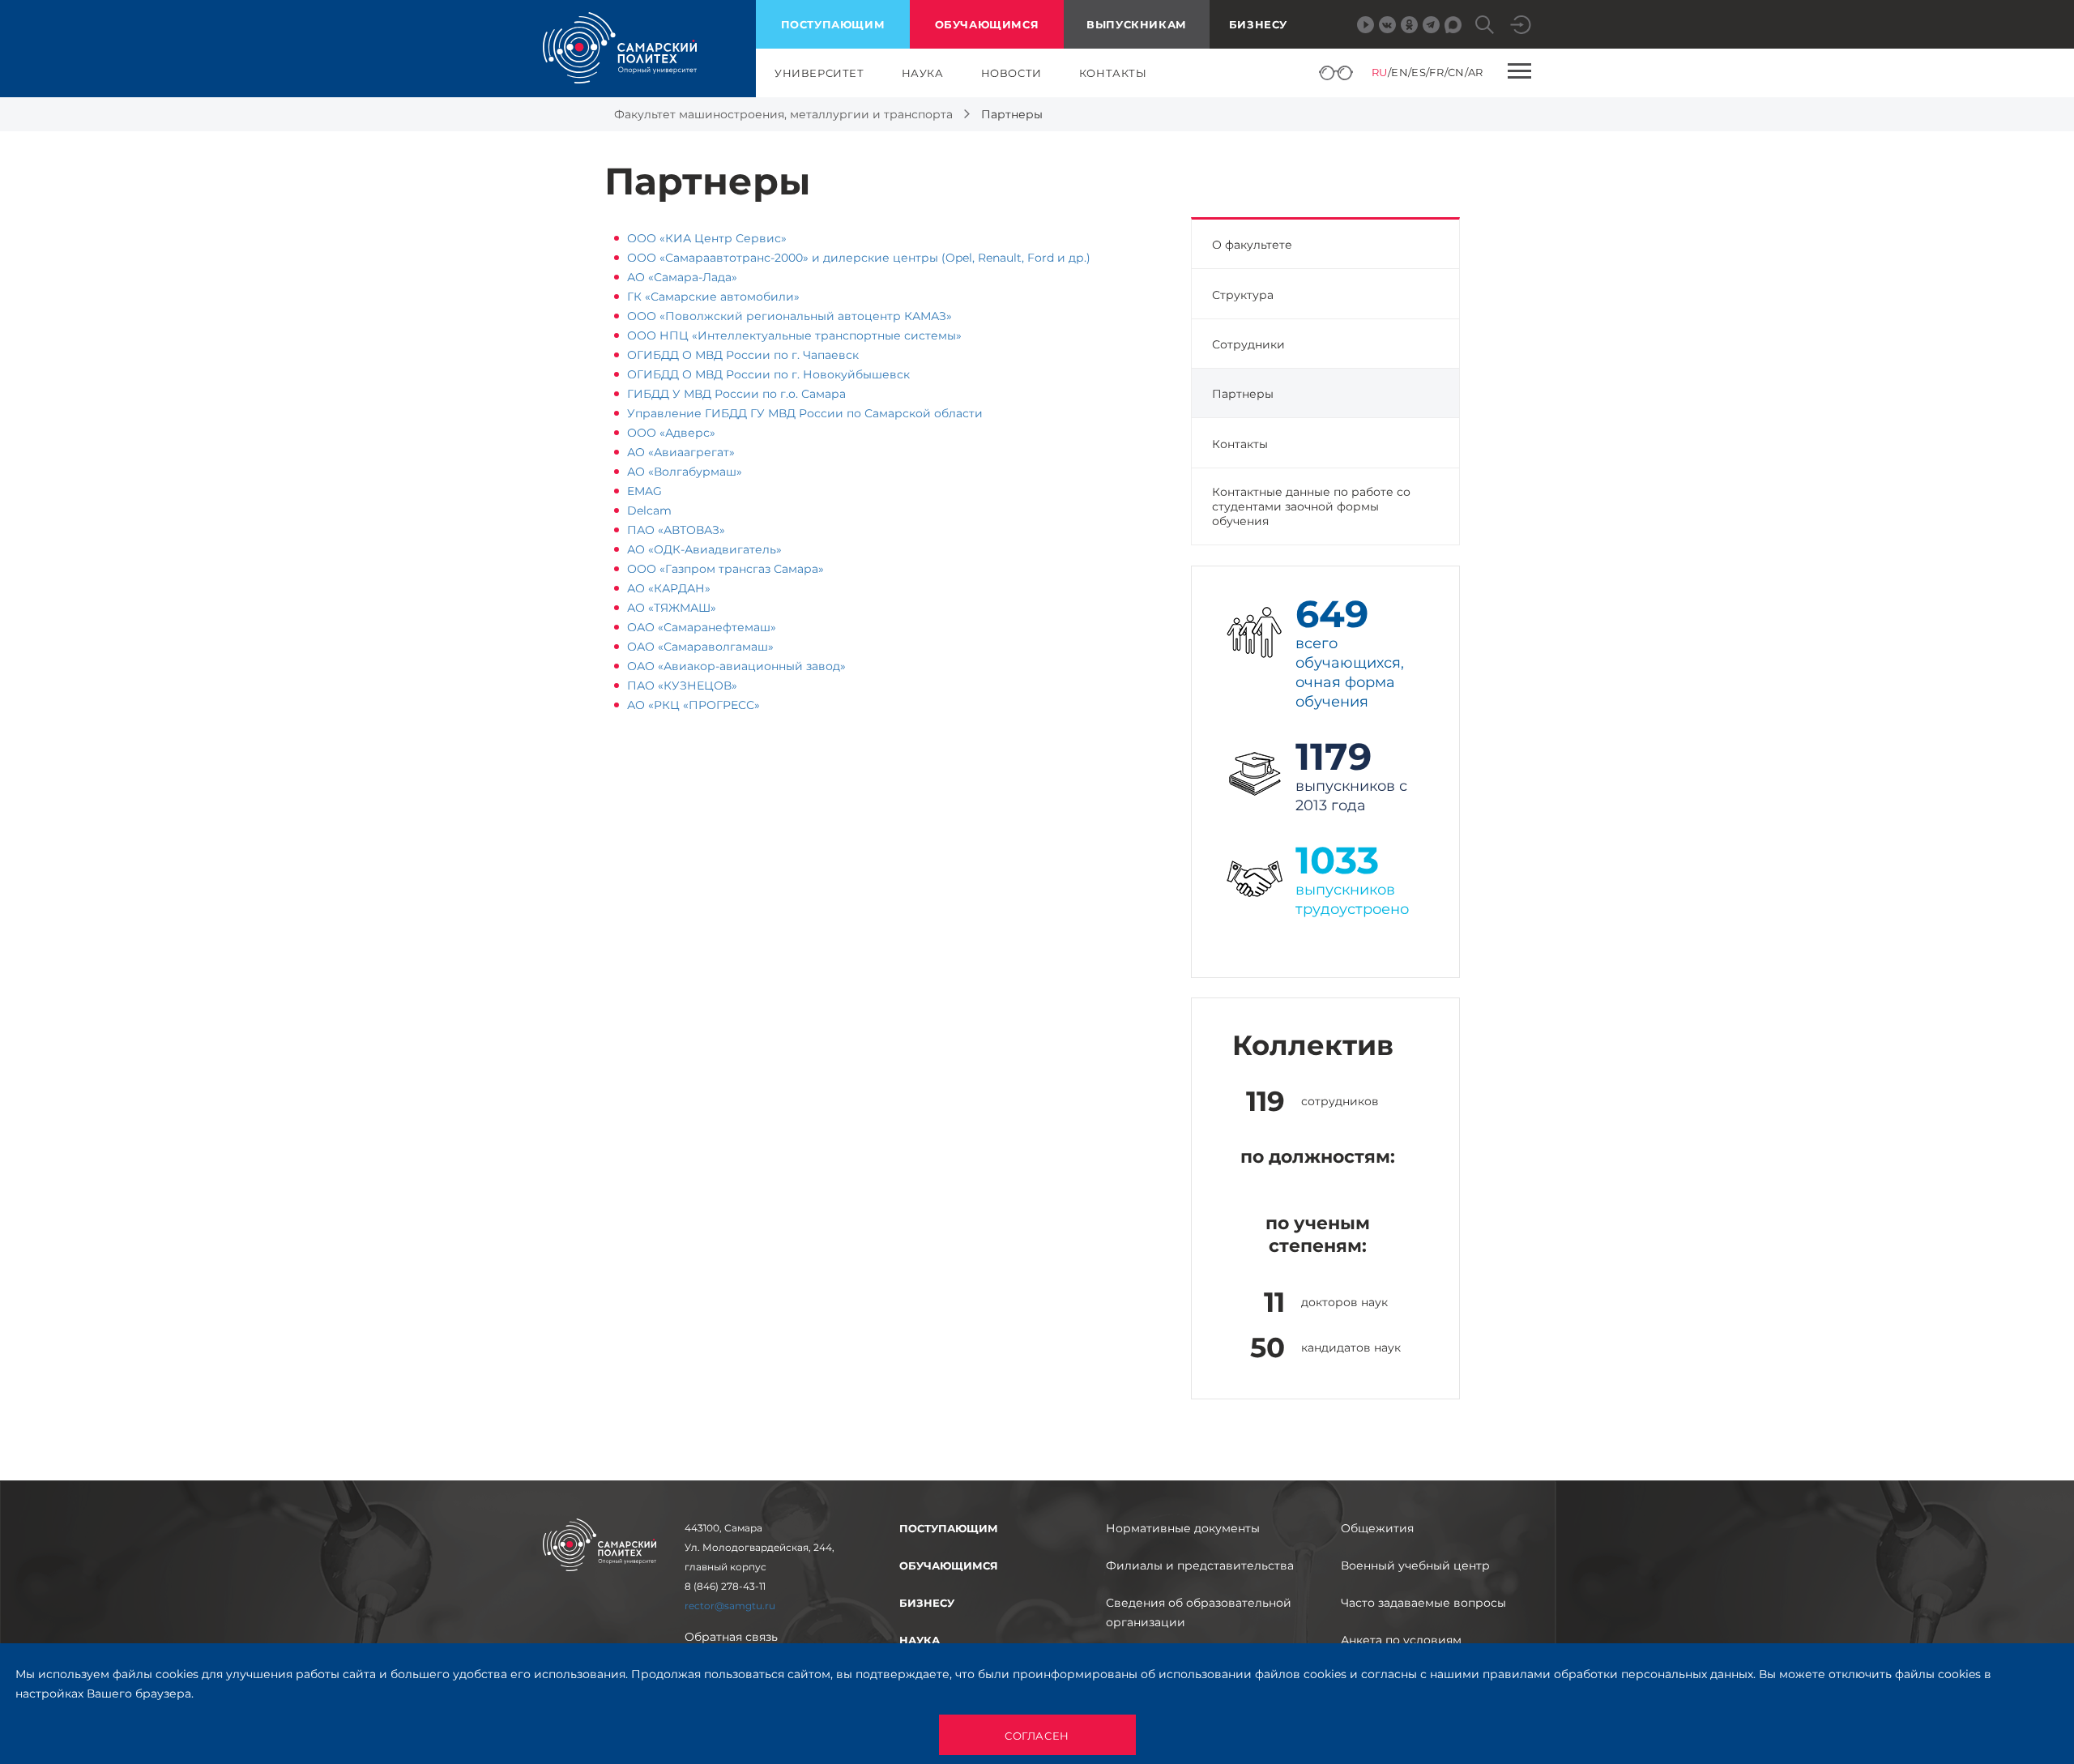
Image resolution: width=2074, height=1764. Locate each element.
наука (923, 73)
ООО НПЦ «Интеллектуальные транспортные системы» (794, 335)
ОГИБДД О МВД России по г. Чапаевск (743, 355)
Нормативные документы (1183, 1528)
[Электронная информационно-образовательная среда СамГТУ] (1521, 25)
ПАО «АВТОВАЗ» (676, 530)
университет (819, 73)
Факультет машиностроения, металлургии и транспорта (783, 114)
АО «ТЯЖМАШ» (672, 608)
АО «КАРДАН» (669, 588)
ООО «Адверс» (671, 433)
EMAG (644, 491)
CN (1456, 72)
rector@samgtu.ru (730, 1606)
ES (1419, 72)
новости (1011, 73)
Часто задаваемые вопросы (1423, 1603)
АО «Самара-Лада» (682, 277)
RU (1380, 72)
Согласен (1037, 1736)
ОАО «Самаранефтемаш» (702, 627)
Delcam (649, 510)
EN (1400, 72)
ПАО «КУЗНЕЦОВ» (682, 686)
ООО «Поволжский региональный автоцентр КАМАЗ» (789, 316)
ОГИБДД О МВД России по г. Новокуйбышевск (768, 374)
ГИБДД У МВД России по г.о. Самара (736, 394)
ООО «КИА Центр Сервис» (707, 238)
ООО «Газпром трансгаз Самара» (725, 569)
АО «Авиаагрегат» (681, 452)
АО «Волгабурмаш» (685, 472)
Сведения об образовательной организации (1199, 1612)
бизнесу (927, 1603)
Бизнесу (1258, 24)
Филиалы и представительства (1200, 1565)
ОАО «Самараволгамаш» (700, 647)
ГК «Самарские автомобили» (713, 297)
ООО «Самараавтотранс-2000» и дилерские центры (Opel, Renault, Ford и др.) (859, 258)
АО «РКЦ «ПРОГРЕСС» (693, 705)
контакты (1113, 73)
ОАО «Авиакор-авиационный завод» (736, 666)
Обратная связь (731, 1637)
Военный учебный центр (1415, 1565)
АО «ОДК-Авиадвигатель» (704, 549)
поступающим (833, 24)
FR (1436, 72)
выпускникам (1137, 24)
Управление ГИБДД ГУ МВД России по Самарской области (805, 413)
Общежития (1377, 1528)
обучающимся (987, 24)
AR (1476, 72)
